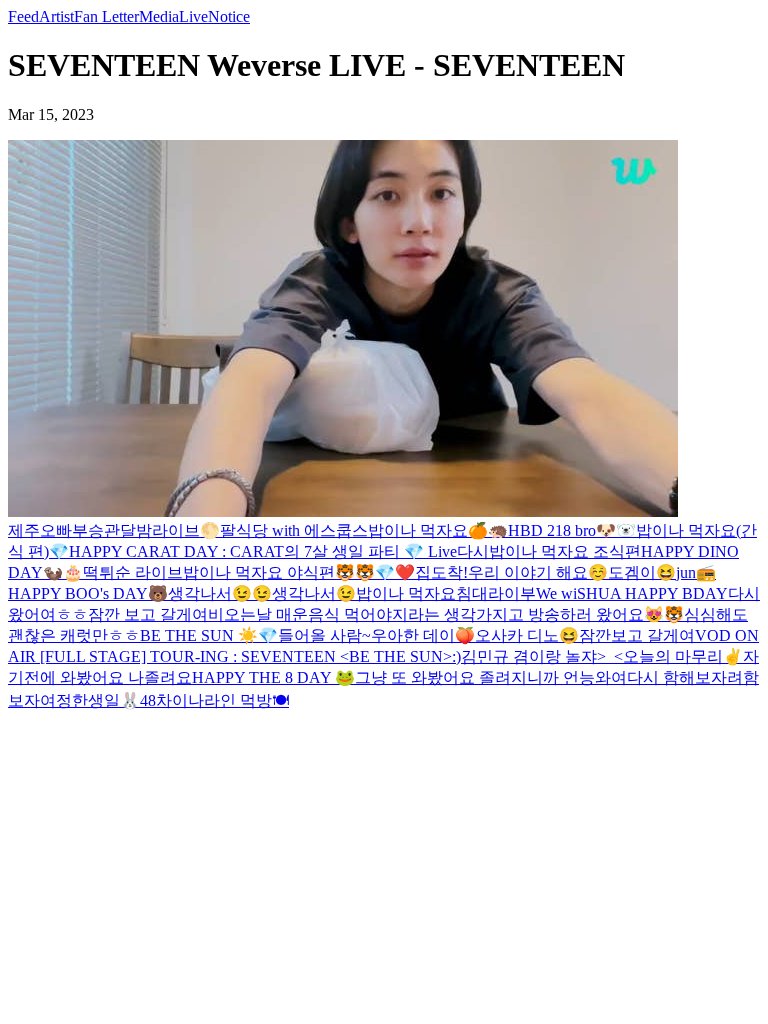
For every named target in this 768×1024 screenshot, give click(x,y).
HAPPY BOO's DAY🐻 (88, 593)
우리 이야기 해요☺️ (538, 572)
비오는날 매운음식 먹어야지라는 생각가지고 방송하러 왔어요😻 (436, 614)
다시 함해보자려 (685, 677)
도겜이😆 (642, 572)
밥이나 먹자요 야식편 (259, 572)
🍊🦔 (488, 530)
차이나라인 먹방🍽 (222, 700)
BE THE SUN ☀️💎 (209, 635)
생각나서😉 (314, 593)
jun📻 (696, 572)
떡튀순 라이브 (133, 572)
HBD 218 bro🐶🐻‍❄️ (572, 530)
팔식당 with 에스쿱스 (294, 530)
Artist (56, 16)
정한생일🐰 (98, 700)
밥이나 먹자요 (418, 530)
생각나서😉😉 (220, 593)
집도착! (441, 572)
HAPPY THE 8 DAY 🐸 (273, 677)
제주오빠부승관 (64, 530)
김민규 (487, 656)
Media (159, 16)
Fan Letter (106, 16)
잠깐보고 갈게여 (637, 635)
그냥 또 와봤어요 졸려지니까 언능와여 (491, 677)
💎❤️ (395, 572)
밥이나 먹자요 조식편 (565, 551)
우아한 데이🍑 (423, 635)
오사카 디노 (517, 635)
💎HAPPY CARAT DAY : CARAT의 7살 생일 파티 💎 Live (253, 551)
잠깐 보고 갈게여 (148, 614)
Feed (23, 16)
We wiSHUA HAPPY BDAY (632, 593)
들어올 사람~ (324, 635)
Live (193, 16)
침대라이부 (496, 593)
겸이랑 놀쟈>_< (568, 656)
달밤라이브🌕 (170, 530)
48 (148, 700)
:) (456, 656)
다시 (473, 551)
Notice (229, 16)
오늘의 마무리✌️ (683, 656)
